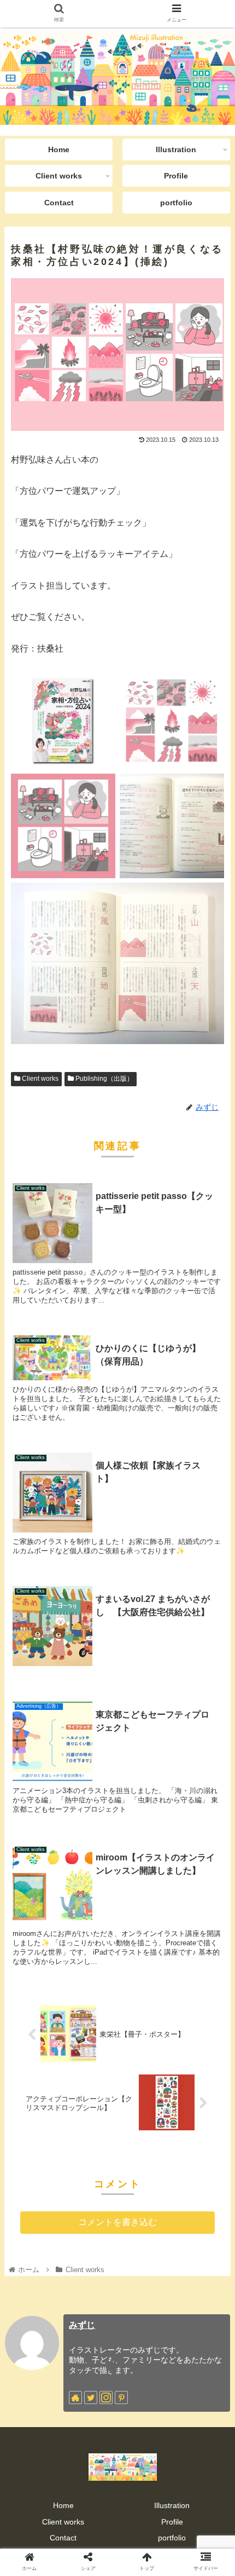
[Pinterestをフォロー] (121, 2398)
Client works (39, 1079)
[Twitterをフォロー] (91, 2398)
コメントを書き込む (117, 2222)
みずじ (82, 2325)
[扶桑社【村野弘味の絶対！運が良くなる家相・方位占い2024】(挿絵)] (144, 2076)
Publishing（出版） (104, 1079)
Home (63, 2505)
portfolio (172, 2538)
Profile (172, 2522)
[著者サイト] (75, 2398)
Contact (63, 2538)
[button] (212, 1540)
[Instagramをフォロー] (106, 2398)
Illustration (172, 2505)
